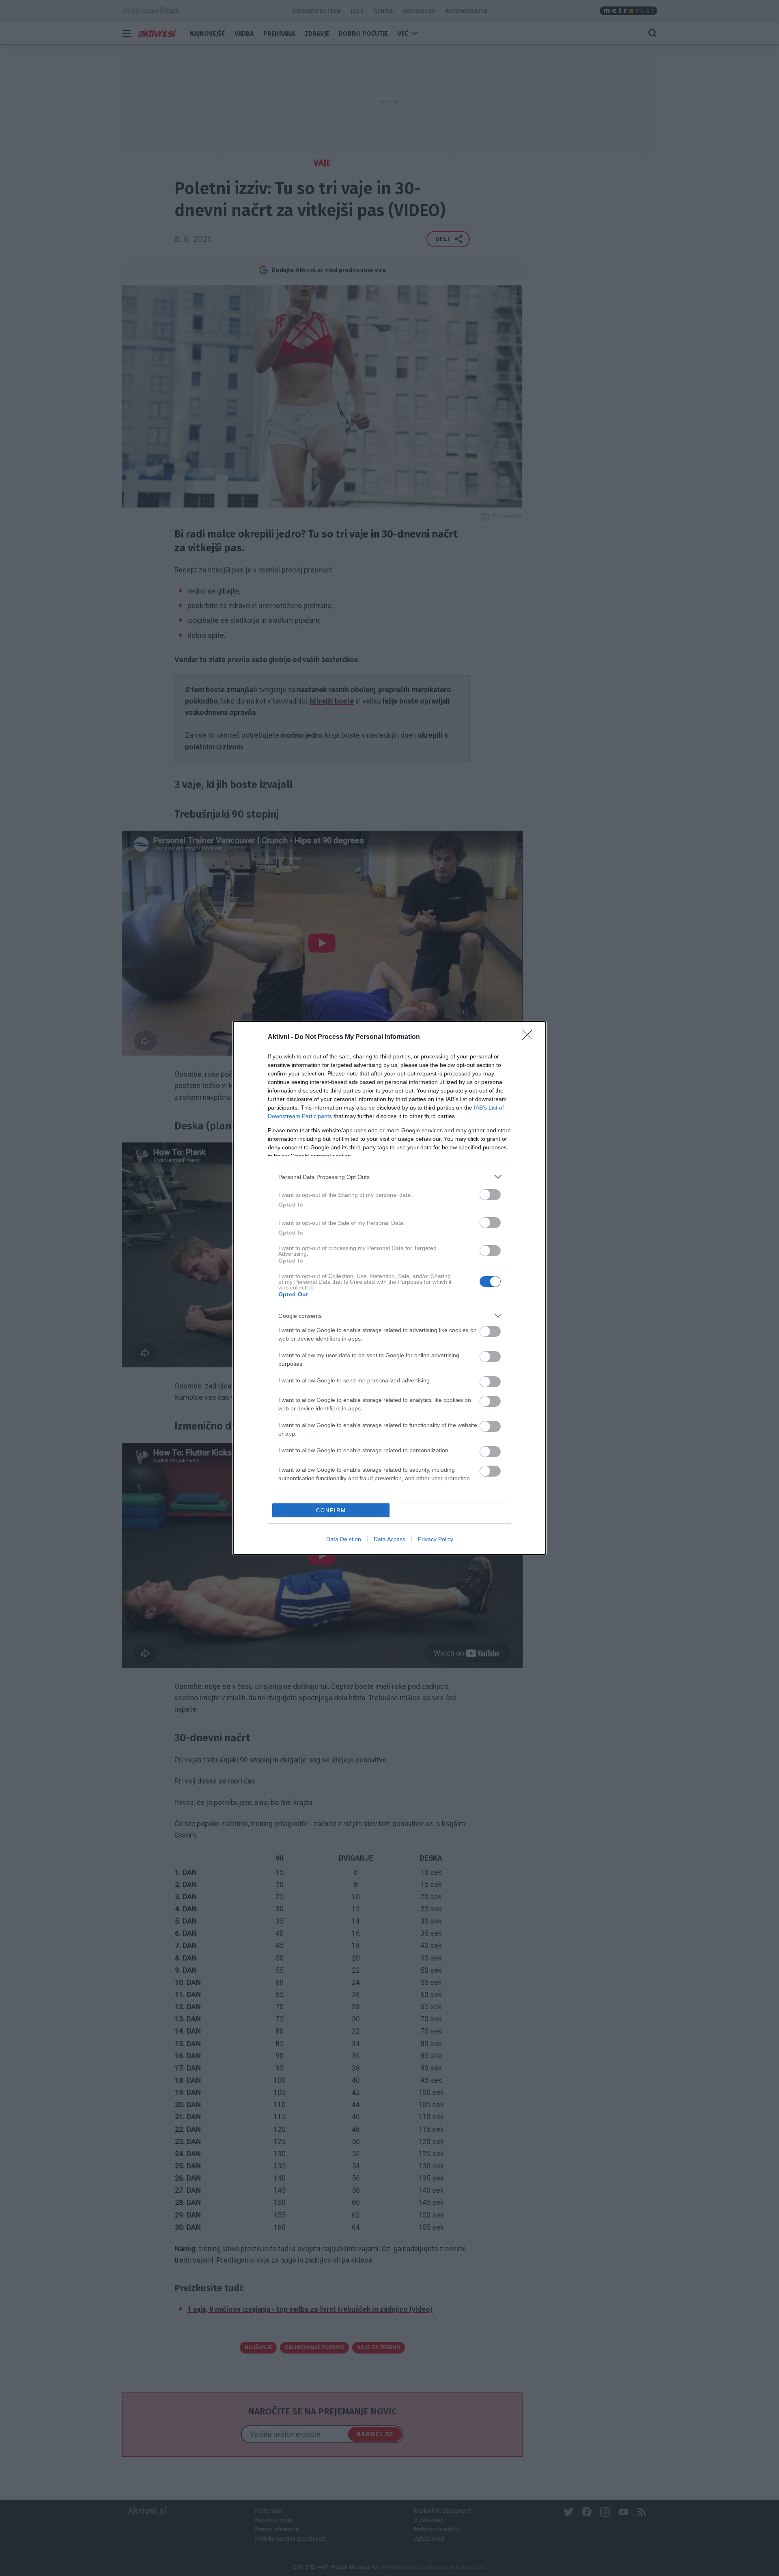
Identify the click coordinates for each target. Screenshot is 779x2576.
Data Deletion (344, 1539)
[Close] (530, 1037)
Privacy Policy (436, 1539)
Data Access (389, 1539)
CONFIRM (331, 1510)
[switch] (490, 1195)
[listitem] (389, 1177)
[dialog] (389, 1288)
